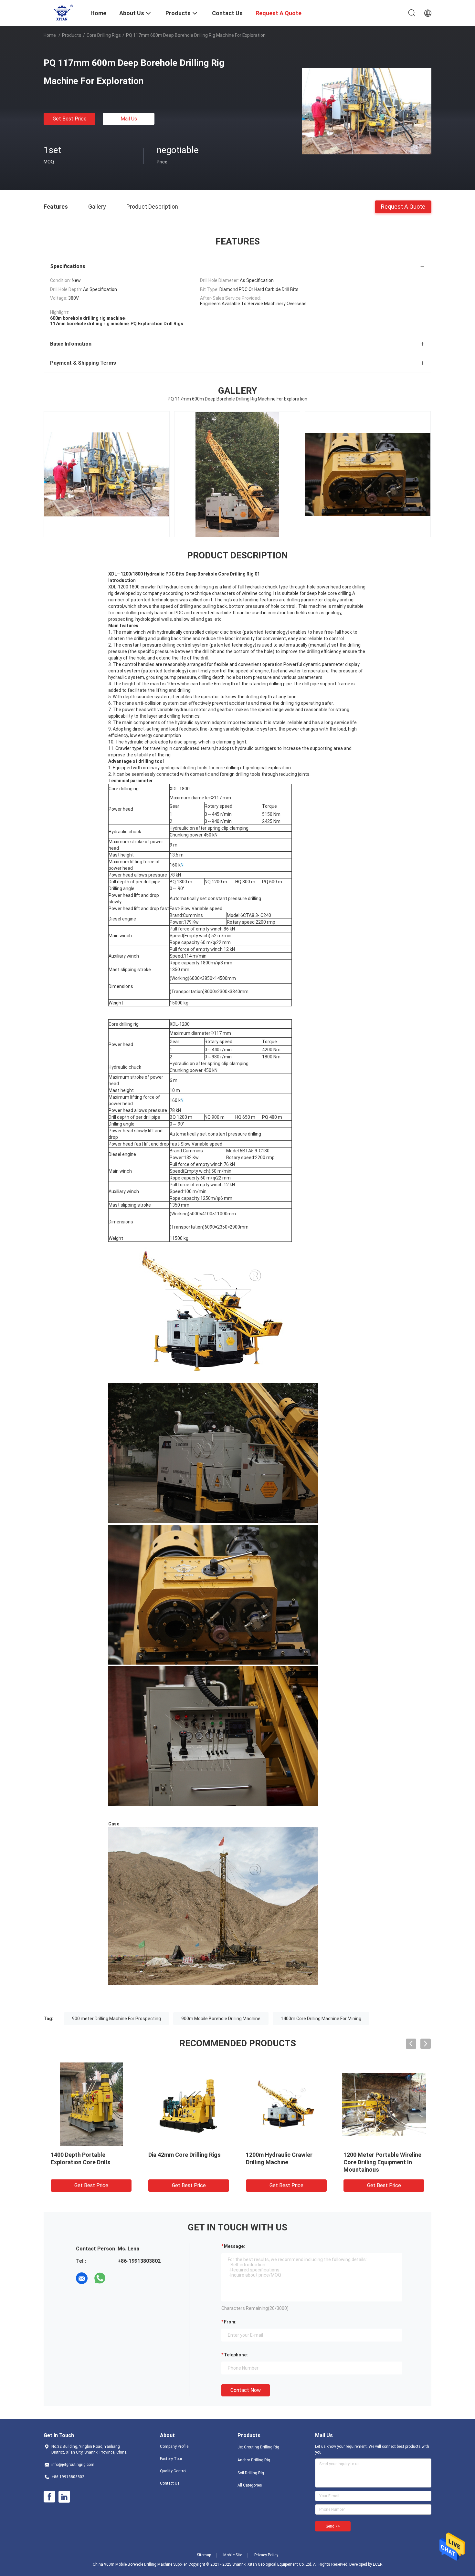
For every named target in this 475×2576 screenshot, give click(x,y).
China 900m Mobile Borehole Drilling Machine (132, 2564)
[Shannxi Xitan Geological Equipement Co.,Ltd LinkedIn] (64, 2497)
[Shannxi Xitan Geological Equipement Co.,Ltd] (63, 12)
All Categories (250, 2485)
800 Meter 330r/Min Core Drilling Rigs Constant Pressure (377, 2162)
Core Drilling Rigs (104, 35)
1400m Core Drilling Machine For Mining (321, 2019)
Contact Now (246, 2390)
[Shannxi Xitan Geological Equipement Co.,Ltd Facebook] (49, 2497)
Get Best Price (70, 119)
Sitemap (204, 2555)
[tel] (118, 2278)
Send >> (333, 2526)
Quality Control (173, 2471)
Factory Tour (171, 2459)
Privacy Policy (266, 2555)
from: (230, 2322)
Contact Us (170, 2483)
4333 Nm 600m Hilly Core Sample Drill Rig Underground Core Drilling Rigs (285, 2162)
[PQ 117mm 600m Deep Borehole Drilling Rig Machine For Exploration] (367, 111)
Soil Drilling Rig (251, 2473)
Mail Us (129, 119)
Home (50, 35)
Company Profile (174, 2446)
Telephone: (236, 2355)
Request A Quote (403, 206)
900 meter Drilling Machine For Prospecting (116, 2019)
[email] (82, 2278)
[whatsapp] (100, 2278)
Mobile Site (233, 2555)
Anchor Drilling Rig (254, 2460)
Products (72, 35)
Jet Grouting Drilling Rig (258, 2447)
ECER (378, 2564)
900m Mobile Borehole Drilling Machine (221, 2019)
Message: (234, 2246)
